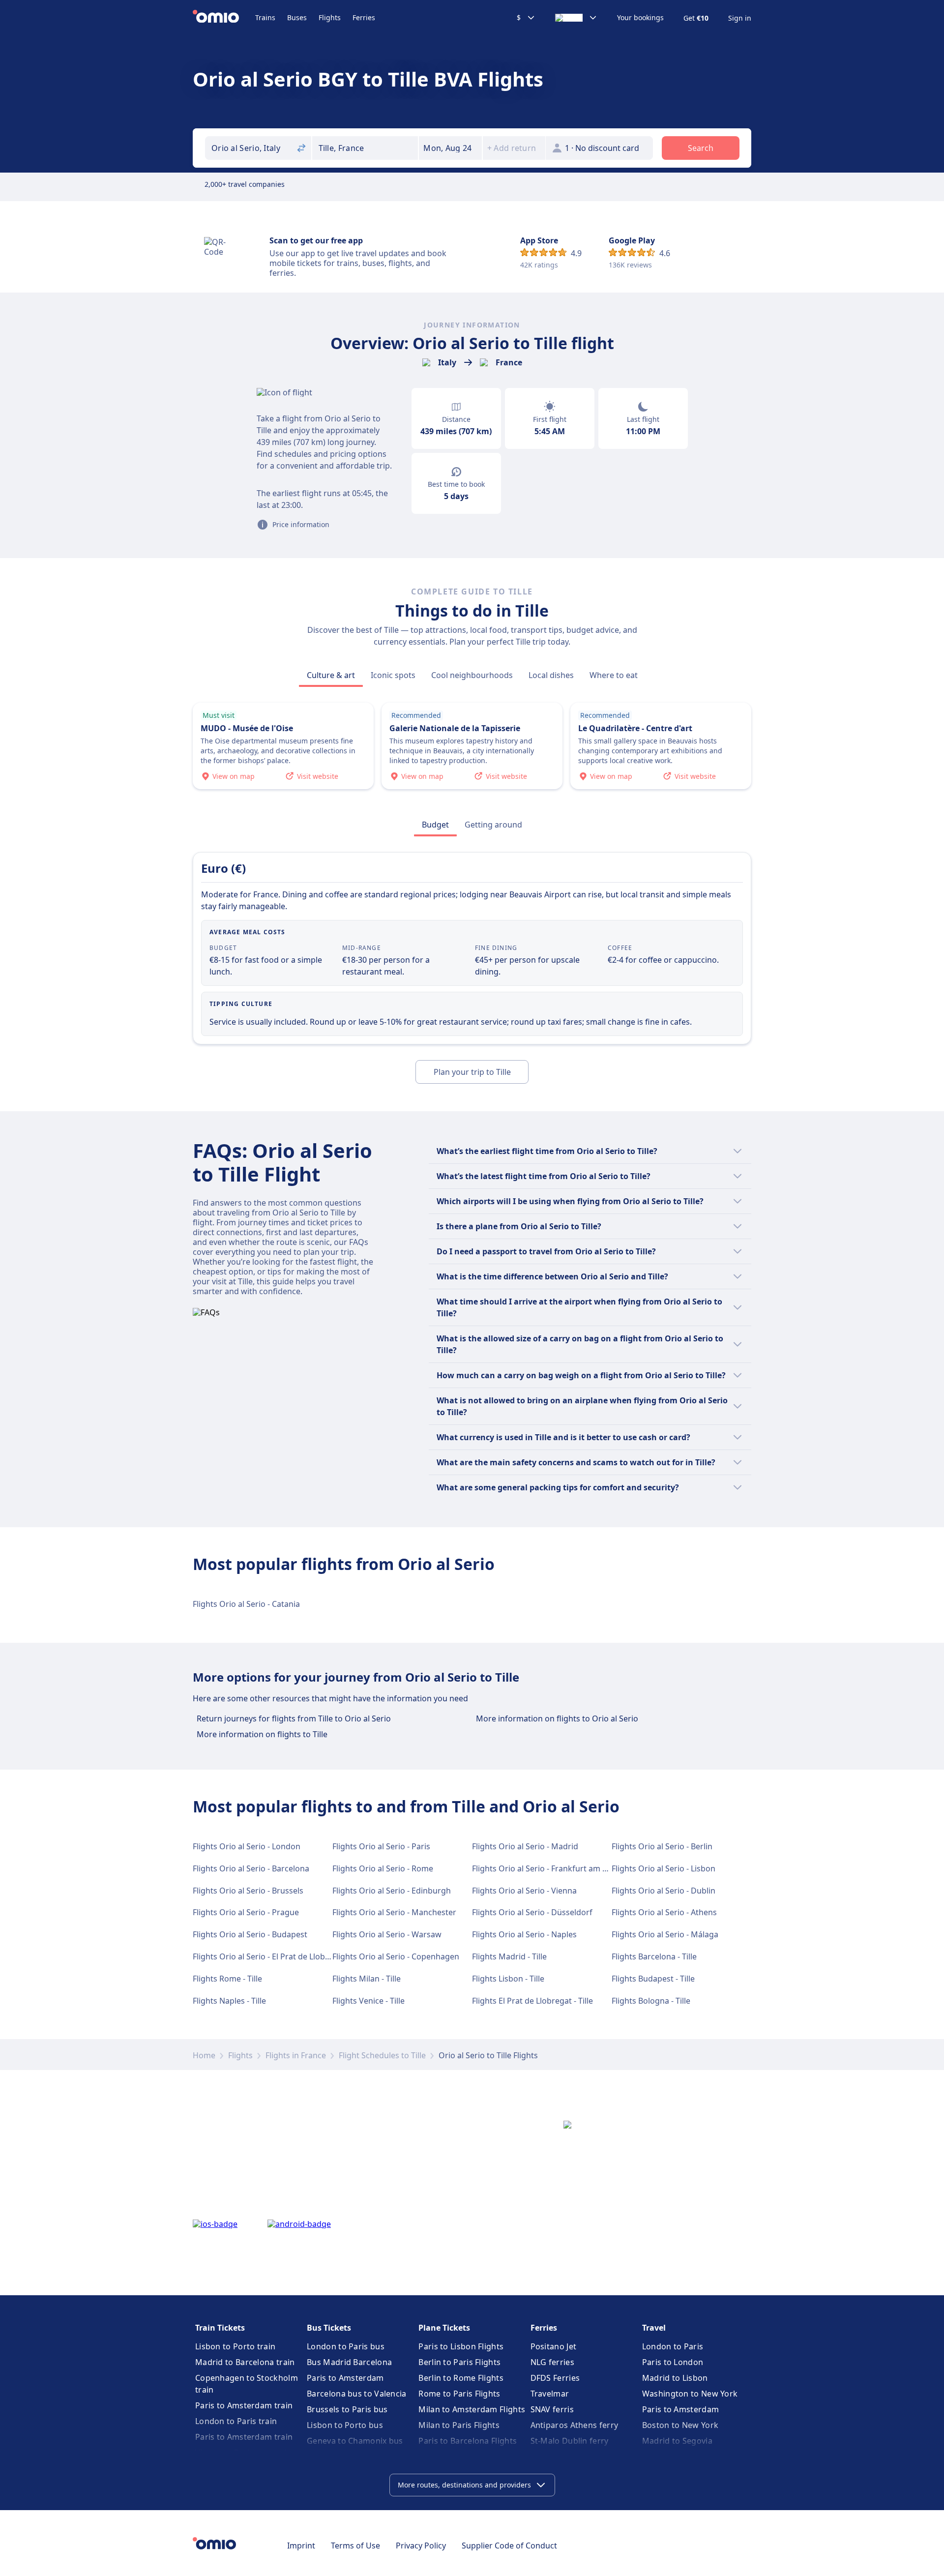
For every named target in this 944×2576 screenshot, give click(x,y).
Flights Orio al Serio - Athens (664, 1912)
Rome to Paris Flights (459, 2394)
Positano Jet (554, 2346)
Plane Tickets (444, 2328)
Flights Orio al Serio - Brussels (248, 1891)
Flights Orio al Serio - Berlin (662, 1846)
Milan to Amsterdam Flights (472, 2409)
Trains (265, 17)
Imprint (301, 2546)
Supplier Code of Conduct (509, 2546)
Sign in (740, 18)
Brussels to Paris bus (347, 2409)
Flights (330, 17)
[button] (450, 148)
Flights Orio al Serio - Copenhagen (396, 1956)
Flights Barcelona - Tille (654, 1956)
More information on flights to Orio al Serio (557, 1718)
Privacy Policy (421, 2546)
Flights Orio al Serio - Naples (524, 1934)
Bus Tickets (329, 2328)
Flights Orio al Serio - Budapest (250, 1934)
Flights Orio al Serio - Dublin (664, 1891)
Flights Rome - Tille (227, 1979)
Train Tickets (220, 2328)
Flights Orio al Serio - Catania (246, 1604)
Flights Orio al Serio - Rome (383, 1868)
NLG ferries (552, 2362)
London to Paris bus (346, 2346)
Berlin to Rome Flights (461, 2378)
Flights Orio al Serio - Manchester (394, 1912)
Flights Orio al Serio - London (247, 1846)
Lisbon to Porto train (235, 2346)
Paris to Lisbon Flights (461, 2346)
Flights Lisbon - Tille (508, 1979)
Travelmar (550, 2394)
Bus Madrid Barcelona (349, 2362)
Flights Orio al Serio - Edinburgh (392, 1891)
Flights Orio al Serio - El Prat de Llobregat (269, 1956)
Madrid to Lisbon (675, 2378)
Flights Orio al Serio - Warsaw (387, 1934)
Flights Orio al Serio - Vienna (524, 1891)
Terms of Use (355, 2546)
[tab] (331, 675)
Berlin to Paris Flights (459, 2362)
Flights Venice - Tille (369, 2001)
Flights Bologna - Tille (651, 2001)
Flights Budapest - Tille (653, 1979)
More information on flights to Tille (262, 1734)
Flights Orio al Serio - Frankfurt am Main (546, 1868)
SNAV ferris (552, 2409)
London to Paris (673, 2346)
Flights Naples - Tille (229, 2001)
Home (204, 2055)
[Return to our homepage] (224, 18)
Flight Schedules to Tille (382, 2055)
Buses (297, 17)
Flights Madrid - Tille (509, 1956)
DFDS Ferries (555, 2378)
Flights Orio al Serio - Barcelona (251, 1868)
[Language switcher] (576, 18)
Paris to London (673, 2362)
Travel (654, 2328)
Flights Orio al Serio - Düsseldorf (532, 1912)
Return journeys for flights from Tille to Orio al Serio (294, 1718)
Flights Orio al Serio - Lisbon (664, 1868)
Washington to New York (690, 2394)
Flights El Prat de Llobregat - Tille (532, 2001)
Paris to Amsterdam (345, 2378)
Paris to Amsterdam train (244, 2405)
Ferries (364, 17)
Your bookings (640, 18)
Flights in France (296, 2055)
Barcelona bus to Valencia (357, 2394)
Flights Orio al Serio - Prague (246, 1912)
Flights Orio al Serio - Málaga (665, 1934)
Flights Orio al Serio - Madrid (525, 1846)
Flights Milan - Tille (367, 1979)
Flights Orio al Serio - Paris (381, 1846)
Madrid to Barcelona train (245, 2362)
